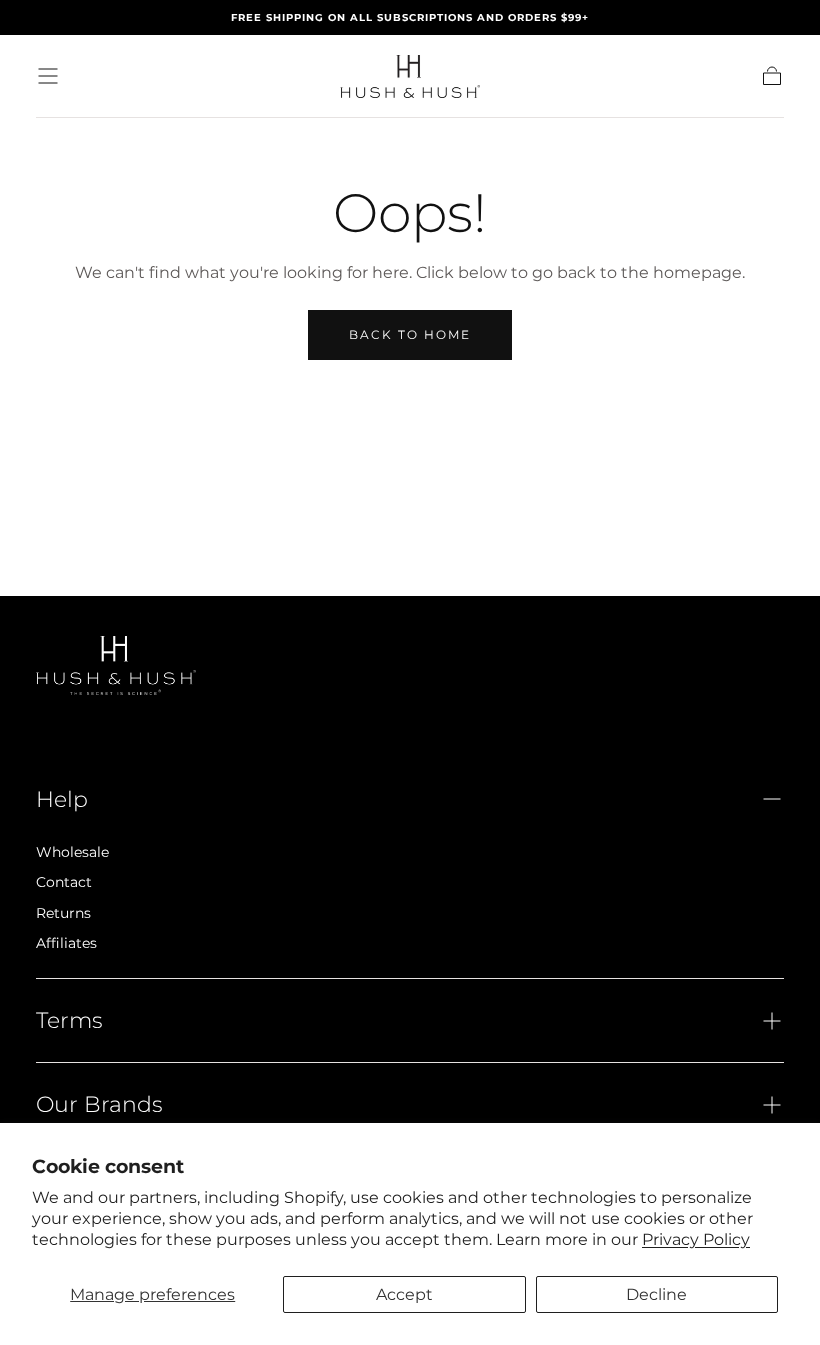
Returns (63, 913)
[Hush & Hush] (116, 666)
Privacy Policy (696, 1239)
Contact (64, 882)
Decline (656, 1294)
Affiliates (66, 943)
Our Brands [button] (99, 1104)
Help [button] (62, 799)
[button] (48, 76)
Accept (404, 1294)
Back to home (410, 334)
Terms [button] (69, 1020)
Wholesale (72, 852)
